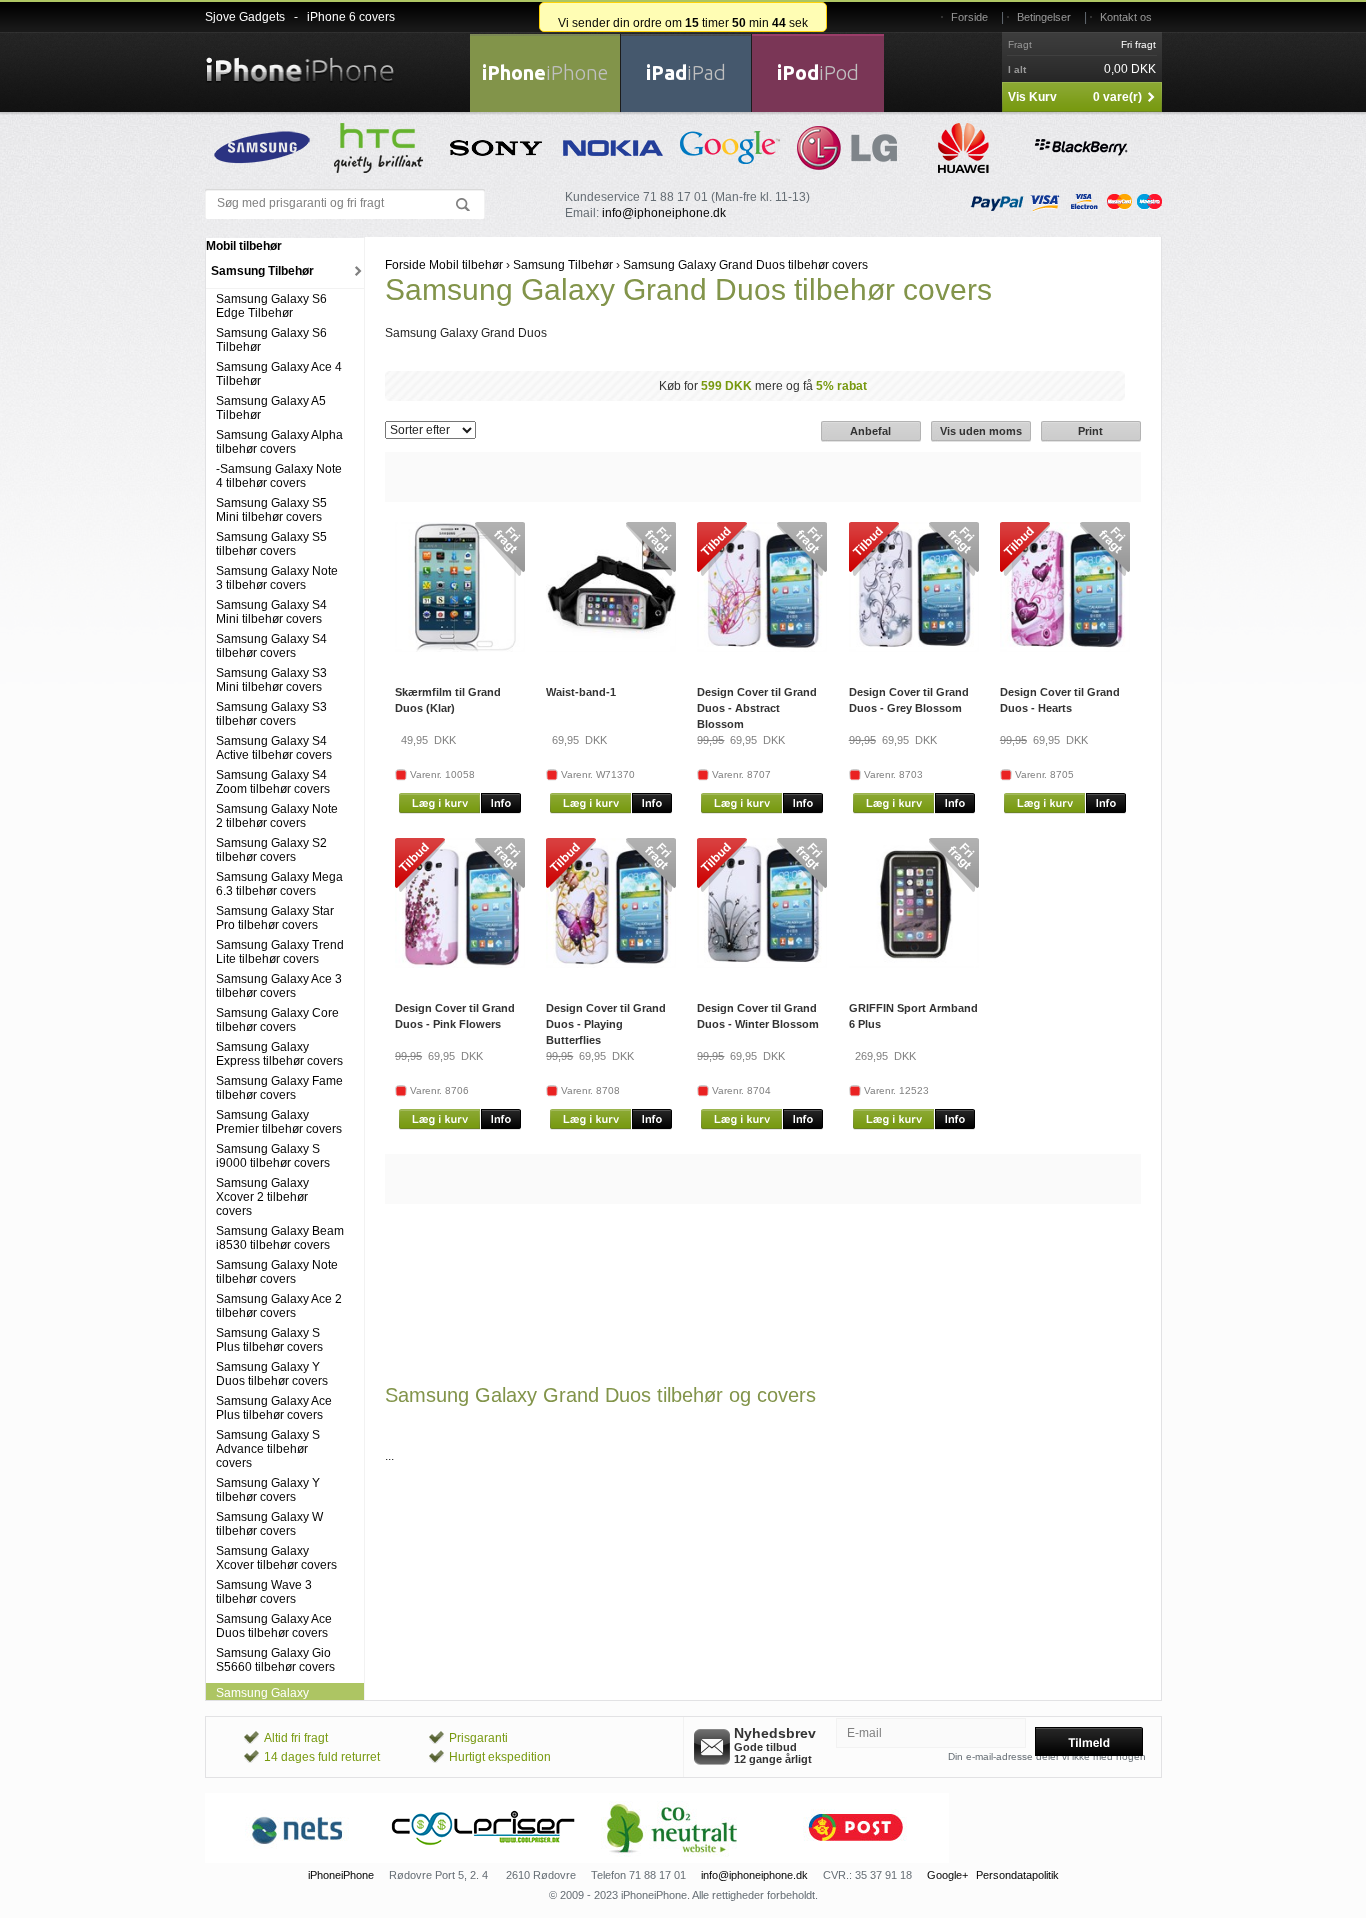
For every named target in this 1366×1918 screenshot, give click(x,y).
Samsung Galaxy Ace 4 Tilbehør (279, 374)
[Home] (300, 58)
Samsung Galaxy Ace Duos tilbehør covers (274, 1626)
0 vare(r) (1117, 97)
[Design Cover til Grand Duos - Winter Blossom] (762, 964)
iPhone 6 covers (351, 17)
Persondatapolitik (1017, 1875)
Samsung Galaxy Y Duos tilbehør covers (272, 1374)
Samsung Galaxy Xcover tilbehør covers (276, 1558)
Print (1090, 431)
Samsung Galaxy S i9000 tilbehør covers (273, 1156)
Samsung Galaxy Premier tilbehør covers (279, 1122)
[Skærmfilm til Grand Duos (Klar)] (460, 648)
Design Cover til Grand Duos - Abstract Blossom (757, 708)
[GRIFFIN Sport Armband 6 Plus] (914, 964)
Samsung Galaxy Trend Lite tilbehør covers (280, 952)
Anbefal (870, 431)
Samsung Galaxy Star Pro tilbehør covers (275, 918)
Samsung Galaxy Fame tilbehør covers (279, 1088)
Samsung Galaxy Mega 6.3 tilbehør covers (279, 884)
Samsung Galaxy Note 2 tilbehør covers (277, 816)
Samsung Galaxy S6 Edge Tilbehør (271, 306)
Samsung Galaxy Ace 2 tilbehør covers (279, 1306)
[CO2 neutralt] (670, 1859)
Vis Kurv (1032, 97)
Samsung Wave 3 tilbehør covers (264, 1592)
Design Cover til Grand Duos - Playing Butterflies (606, 1024)
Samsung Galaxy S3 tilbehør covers (271, 714)
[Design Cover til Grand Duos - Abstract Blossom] (762, 648)
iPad (686, 72)
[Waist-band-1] (611, 648)
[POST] (856, 1859)
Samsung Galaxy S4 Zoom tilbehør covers (273, 782)
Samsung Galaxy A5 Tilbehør (271, 408)
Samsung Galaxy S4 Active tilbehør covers (274, 748)
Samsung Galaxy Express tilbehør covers (279, 1054)
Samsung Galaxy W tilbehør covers (269, 1524)
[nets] (298, 1859)
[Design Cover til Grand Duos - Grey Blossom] (914, 648)
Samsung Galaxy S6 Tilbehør (271, 340)
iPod (818, 72)
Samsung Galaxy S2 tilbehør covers (271, 850)
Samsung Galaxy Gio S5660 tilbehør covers (275, 1660)
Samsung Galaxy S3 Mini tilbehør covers (271, 680)
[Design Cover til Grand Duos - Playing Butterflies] (611, 964)
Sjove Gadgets (245, 17)
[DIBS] (484, 1859)
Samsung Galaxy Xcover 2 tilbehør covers (262, 1197)
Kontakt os (1126, 17)
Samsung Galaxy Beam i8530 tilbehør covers (280, 1238)
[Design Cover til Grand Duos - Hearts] (1065, 648)
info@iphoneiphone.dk (664, 213)
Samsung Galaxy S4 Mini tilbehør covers (271, 612)
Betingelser (1044, 17)
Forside (969, 17)
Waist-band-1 (581, 692)
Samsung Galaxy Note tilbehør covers (277, 1272)
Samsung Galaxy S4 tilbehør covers (271, 646)
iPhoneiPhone (341, 1875)
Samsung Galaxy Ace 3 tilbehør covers (279, 986)
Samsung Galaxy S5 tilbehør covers (271, 544)
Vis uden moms (981, 431)
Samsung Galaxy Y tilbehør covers (268, 1490)
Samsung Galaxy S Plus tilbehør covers (269, 1340)
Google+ (947, 1875)
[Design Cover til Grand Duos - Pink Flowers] (460, 964)
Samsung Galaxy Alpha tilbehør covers (279, 442)
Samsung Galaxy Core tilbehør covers (277, 1020)
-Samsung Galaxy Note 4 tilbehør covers (279, 476)
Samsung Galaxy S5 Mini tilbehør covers (271, 510)
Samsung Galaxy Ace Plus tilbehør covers (274, 1408)
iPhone (545, 72)
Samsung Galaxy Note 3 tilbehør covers (277, 578)
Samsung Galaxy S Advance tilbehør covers (268, 1449)
